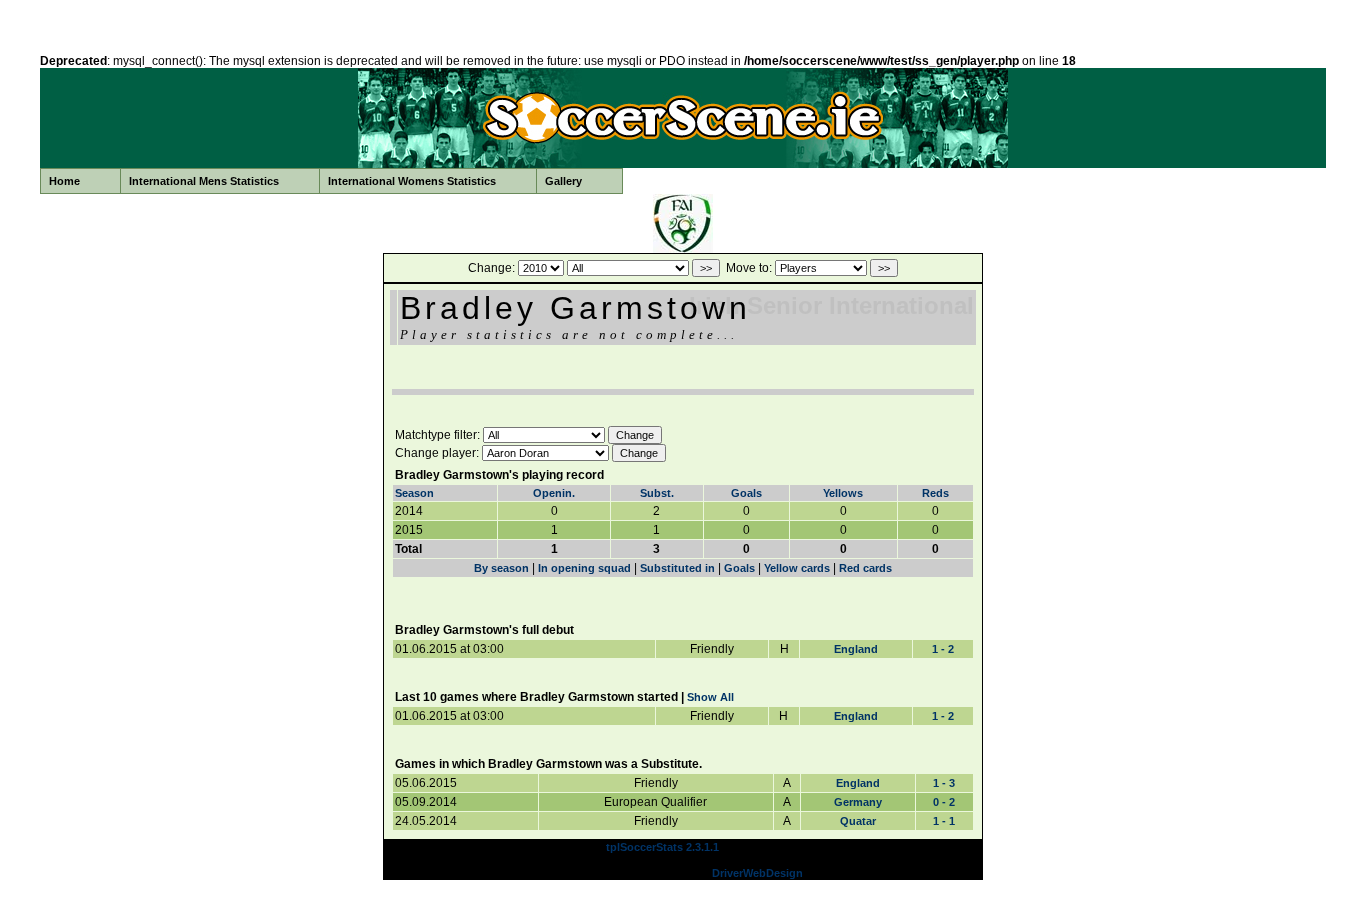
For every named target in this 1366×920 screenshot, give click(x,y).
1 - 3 (944, 783)
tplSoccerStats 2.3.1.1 (662, 847)
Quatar (858, 821)
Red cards (865, 568)
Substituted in (677, 568)
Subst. (657, 493)
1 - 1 (944, 821)
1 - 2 (943, 649)
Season (414, 493)
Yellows (843, 493)
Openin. (554, 493)
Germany (858, 802)
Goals (746, 493)
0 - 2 (944, 802)
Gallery (563, 181)
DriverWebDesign (757, 873)
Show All (710, 697)
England (856, 649)
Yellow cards (797, 568)
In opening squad (584, 568)
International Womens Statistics (412, 181)
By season (501, 568)
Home (64, 181)
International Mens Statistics (204, 181)
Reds (935, 493)
